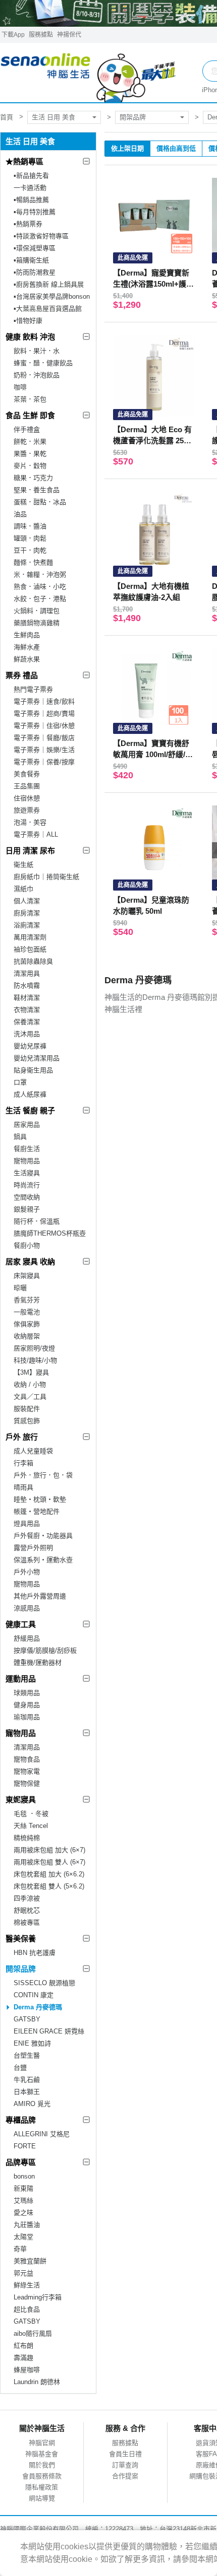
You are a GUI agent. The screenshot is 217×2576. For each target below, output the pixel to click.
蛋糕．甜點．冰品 (40, 502)
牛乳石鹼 (27, 2080)
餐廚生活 (27, 1149)
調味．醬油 (30, 526)
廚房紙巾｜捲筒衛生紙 (46, 877)
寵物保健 (27, 1783)
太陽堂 (23, 2237)
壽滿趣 (23, 2358)
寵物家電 (27, 1771)
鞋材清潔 (27, 998)
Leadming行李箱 (38, 2297)
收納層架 (27, 1336)
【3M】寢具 (31, 1372)
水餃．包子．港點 (40, 599)
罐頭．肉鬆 (30, 538)
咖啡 (20, 387)
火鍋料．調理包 (37, 611)
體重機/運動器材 (38, 1663)
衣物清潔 (27, 1010)
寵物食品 (27, 1759)
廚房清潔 (27, 913)
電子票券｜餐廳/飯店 (44, 738)
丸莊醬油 (27, 2225)
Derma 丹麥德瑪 (38, 2007)
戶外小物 (27, 1572)
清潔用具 (27, 973)
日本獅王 (27, 2092)
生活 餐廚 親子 (30, 1110)
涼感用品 (27, 1608)
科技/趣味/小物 (35, 1360)
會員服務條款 (42, 2476)
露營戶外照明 (33, 1548)
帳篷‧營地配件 (37, 1511)
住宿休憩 (27, 798)
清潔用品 (27, 1747)
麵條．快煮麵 (33, 562)
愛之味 (23, 2213)
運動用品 (21, 1679)
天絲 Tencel (31, 1826)
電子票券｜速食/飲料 (44, 701)
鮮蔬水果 (27, 659)
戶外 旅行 (22, 1437)
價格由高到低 (176, 148)
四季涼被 (27, 1898)
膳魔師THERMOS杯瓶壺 (50, 1233)
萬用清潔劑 (30, 937)
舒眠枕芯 (27, 1910)
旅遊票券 (27, 810)
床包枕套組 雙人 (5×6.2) (49, 1886)
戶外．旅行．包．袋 (43, 1475)
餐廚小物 (27, 1245)
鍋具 (20, 1137)
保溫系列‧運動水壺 (43, 1560)
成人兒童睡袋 (33, 1451)
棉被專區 (27, 1922)
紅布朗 (23, 2346)
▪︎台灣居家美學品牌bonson (52, 296)
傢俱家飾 (27, 1324)
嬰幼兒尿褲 (30, 1046)
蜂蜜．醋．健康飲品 (43, 363)
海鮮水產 (27, 647)
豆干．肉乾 (30, 550)
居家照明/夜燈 (34, 1348)
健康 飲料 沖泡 (30, 337)
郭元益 (23, 2273)
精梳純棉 (27, 1838)
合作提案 (125, 2476)
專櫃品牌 (21, 2120)
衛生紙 (23, 865)
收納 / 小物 (30, 1384)
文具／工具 (30, 1397)
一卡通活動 (30, 188)
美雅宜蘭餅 (30, 2261)
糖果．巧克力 (33, 478)
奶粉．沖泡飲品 (37, 375)
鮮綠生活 (27, 2285)
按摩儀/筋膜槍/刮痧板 (45, 1650)
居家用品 (27, 1125)
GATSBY (27, 2019)
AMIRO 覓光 (32, 2104)
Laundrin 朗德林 (37, 2382)
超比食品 (27, 2309)
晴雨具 (23, 1487)
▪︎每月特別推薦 (35, 212)
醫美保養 (21, 1939)
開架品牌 (133, 117)
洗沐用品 (27, 1034)
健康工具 (21, 1624)
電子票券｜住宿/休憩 (44, 726)
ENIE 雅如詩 (32, 2043)
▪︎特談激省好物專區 (41, 236)
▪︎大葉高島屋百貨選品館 (48, 309)
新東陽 (23, 2188)
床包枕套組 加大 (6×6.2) (49, 1874)
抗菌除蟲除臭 (33, 961)
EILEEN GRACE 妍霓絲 (49, 2031)
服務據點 (41, 35)
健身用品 (27, 1705)
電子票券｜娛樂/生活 (44, 750)
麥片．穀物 (30, 466)
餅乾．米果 (30, 442)
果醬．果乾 (30, 454)
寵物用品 (27, 1161)
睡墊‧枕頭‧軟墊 (40, 1499)
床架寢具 (27, 1276)
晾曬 (20, 1288)
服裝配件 (27, 1409)
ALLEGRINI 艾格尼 (42, 2134)
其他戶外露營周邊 (40, 1596)
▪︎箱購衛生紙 (31, 260)
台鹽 (20, 2067)
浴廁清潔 (27, 925)
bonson (24, 2176)
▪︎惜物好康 (28, 321)
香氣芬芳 (27, 1300)
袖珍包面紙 (30, 949)
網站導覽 (42, 2498)
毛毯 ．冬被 (31, 1814)
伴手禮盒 (27, 429)
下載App (13, 35)
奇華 (20, 2249)
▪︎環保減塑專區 (35, 248)
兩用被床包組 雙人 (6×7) (49, 1862)
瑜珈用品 (27, 1717)
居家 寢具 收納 (30, 1262)
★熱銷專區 (24, 161)
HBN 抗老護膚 (35, 1953)
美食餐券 (27, 774)
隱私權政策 (42, 2487)
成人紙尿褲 (30, 1094)
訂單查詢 (125, 2465)
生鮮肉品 (27, 635)
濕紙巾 (23, 889)
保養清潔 (27, 1022)
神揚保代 (69, 35)
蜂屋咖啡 (27, 2370)
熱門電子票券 (33, 689)
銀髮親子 (27, 1209)
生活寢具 (27, 1173)
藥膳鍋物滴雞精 (37, 623)
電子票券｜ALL (36, 834)
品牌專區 (21, 2162)
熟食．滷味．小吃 (40, 587)
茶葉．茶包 (30, 399)
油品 (20, 514)
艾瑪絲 (23, 2200)
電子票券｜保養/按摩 (44, 762)
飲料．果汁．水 (37, 351)
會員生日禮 (125, 2454)
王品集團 (27, 786)
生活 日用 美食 (53, 117)
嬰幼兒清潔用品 (37, 1058)
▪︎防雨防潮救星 (35, 272)
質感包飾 (27, 1421)
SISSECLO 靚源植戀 (44, 1983)
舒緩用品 (27, 1638)
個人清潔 (27, 901)
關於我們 (42, 2465)
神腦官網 (42, 2443)
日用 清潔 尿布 (30, 851)
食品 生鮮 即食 (30, 415)
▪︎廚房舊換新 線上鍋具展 (49, 284)
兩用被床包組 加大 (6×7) (49, 1850)
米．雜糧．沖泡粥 (40, 574)
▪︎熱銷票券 (28, 224)
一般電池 (27, 1312)
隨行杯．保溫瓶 (37, 1221)
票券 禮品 (22, 675)
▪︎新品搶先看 (31, 176)
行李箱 (23, 1463)
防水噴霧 (27, 986)
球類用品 (27, 1693)
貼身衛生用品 (33, 1070)
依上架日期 (127, 148)
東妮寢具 (21, 1800)
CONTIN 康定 (34, 1995)
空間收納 (27, 1197)
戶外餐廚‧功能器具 (43, 1536)
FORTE (25, 2146)
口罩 (20, 1082)
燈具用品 (27, 1523)
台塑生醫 (27, 2055)
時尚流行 (27, 1185)
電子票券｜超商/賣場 (44, 714)
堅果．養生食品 (37, 490)
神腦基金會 (42, 2454)
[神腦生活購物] (89, 73)
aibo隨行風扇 (33, 2333)
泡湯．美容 (30, 822)
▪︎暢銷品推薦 (31, 200)
